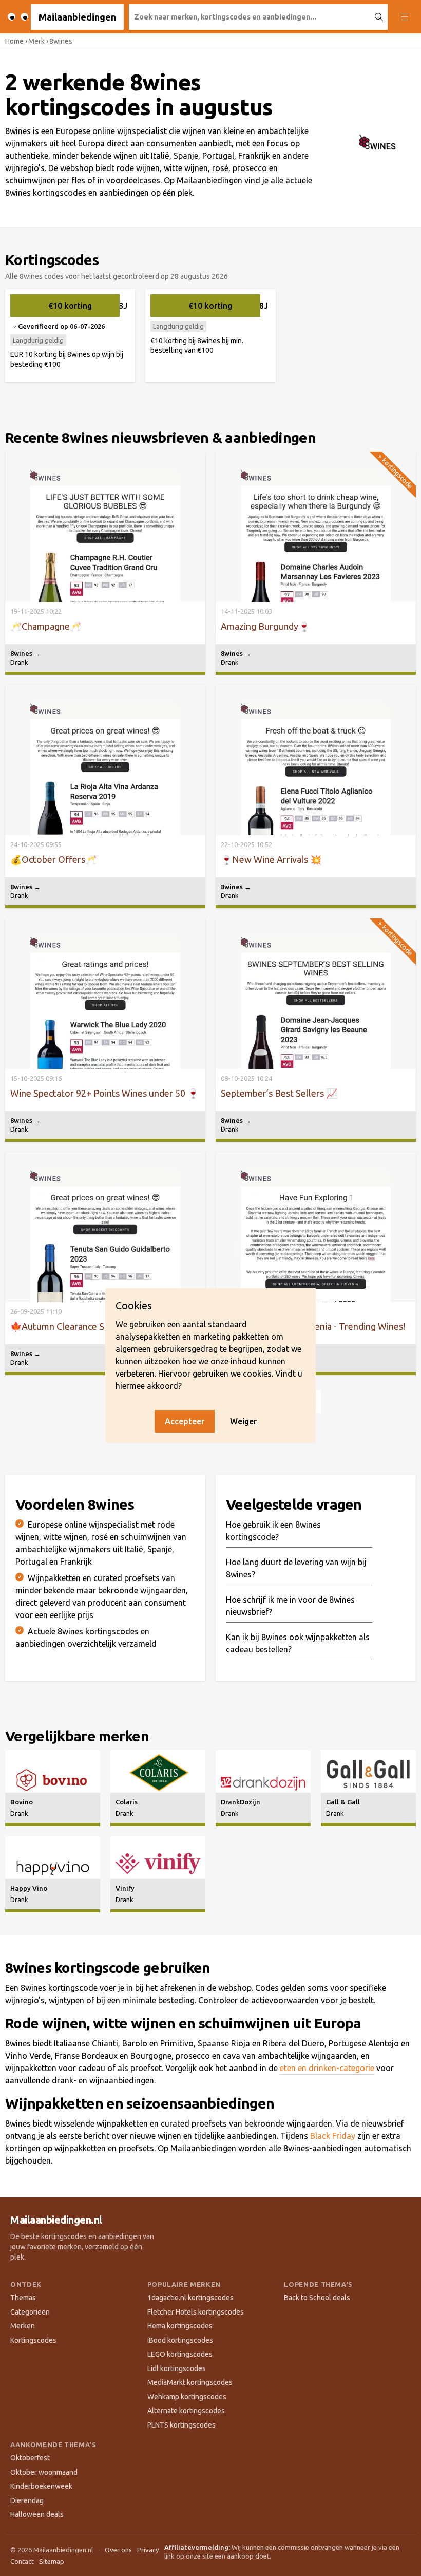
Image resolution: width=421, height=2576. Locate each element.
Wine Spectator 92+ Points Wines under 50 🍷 (104, 1093)
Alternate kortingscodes (186, 2411)
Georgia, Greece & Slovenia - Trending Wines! (313, 1326)
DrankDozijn (241, 1802)
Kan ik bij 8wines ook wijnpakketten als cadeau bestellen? (298, 1643)
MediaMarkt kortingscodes (190, 2382)
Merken (23, 2326)
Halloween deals (37, 2514)
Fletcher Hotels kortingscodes (196, 2312)
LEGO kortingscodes (180, 2354)
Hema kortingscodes (180, 2326)
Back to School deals (317, 2298)
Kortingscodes (33, 2340)
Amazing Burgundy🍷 (265, 626)
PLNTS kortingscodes (181, 2425)
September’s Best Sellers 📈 (279, 1093)
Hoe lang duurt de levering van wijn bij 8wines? (296, 1568)
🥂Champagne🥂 (46, 626)
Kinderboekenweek (41, 2486)
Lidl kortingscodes (177, 2368)
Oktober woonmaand (44, 2472)
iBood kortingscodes (180, 2340)
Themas (23, 2298)
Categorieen (30, 2312)
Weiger (243, 1421)
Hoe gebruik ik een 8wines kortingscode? (273, 1531)
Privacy (148, 2550)
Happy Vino (29, 1888)
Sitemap (52, 2561)
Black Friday (333, 2136)
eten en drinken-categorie (327, 2068)
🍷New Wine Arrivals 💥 (271, 859)
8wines (25, 653)
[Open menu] (404, 17)
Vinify (125, 1888)
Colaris (127, 1802)
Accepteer (185, 1421)
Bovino (22, 1802)
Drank (19, 662)
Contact (22, 2561)
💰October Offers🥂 (53, 859)
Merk (36, 41)
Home (14, 41)
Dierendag (27, 2500)
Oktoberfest (30, 2458)
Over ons (118, 2550)
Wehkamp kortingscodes (187, 2397)
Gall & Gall (343, 1802)
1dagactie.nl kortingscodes (190, 2298)
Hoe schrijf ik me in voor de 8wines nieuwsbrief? (290, 1606)
